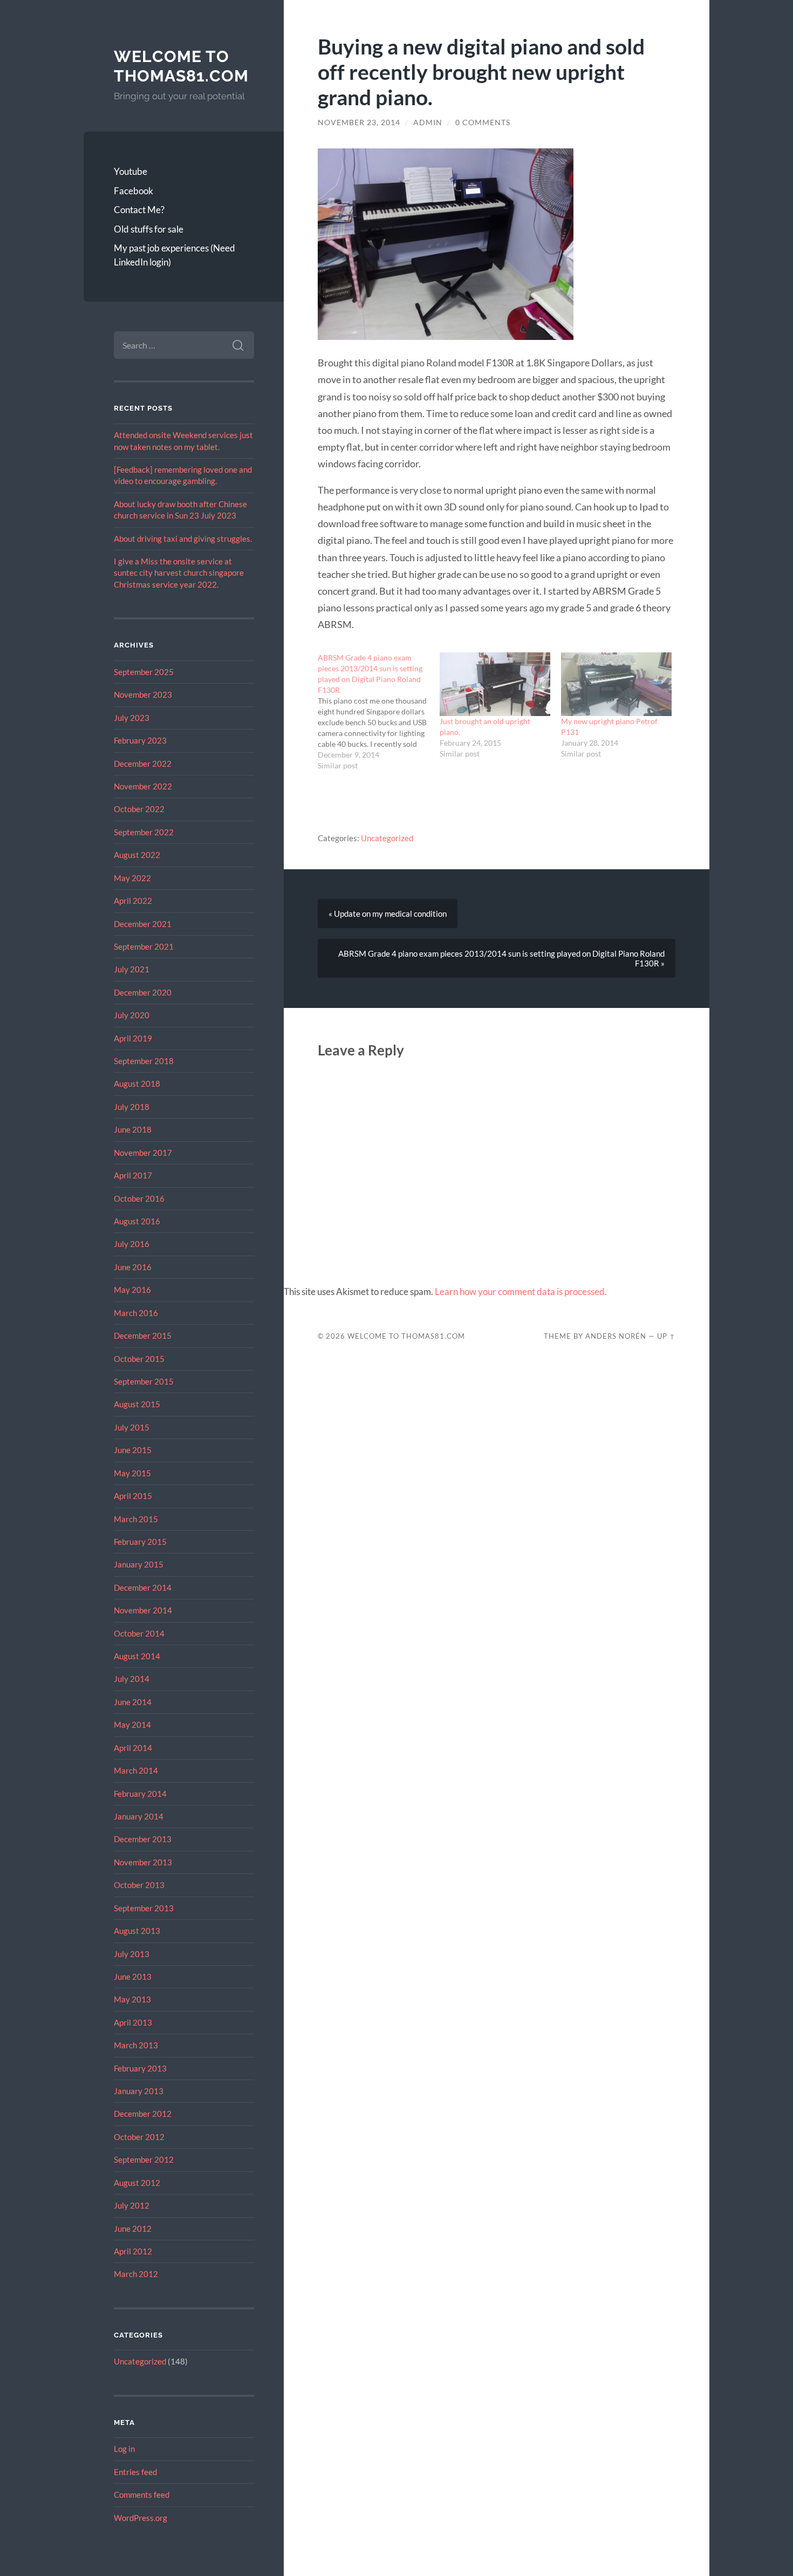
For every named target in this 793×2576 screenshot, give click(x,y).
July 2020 (132, 1015)
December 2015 (143, 1335)
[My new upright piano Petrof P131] (616, 684)
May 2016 (132, 1290)
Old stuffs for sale (149, 229)
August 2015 (137, 1404)
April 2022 (133, 901)
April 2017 (133, 1175)
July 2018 (132, 1107)
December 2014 (143, 1587)
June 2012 (133, 2229)
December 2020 (143, 992)
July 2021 (132, 969)
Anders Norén (616, 1336)
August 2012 (137, 2183)
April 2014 (133, 1748)
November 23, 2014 (359, 122)
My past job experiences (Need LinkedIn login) (175, 255)
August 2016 (137, 1221)
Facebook (134, 191)
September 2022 (144, 832)
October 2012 (139, 2137)
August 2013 (137, 1931)
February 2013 (140, 2068)
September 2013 (144, 1908)
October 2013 (139, 1885)
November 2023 (143, 694)
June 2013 (133, 1977)
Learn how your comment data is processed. (521, 1292)
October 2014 (139, 1633)
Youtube (131, 171)
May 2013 (132, 1999)
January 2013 (139, 2091)
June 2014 (133, 1702)
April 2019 (133, 1038)
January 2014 (139, 1816)
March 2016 (136, 1313)
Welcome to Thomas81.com (181, 66)
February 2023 (140, 740)
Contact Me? (139, 210)
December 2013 (143, 1839)
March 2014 (136, 1770)
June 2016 (133, 1267)
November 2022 (143, 786)
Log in (124, 2449)
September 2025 (144, 672)
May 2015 (132, 1473)
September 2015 (144, 1381)
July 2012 (132, 2205)
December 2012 (143, 2114)
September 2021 (144, 946)
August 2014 (137, 1656)
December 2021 (143, 924)
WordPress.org (141, 2518)
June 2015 (133, 1450)
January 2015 (139, 1564)
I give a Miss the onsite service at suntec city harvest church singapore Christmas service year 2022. (179, 573)
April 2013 (133, 2022)
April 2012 (133, 2251)
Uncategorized (140, 2361)
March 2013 (136, 2045)
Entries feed (135, 2472)
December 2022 (143, 764)
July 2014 (132, 1679)
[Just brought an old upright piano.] (495, 684)
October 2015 (139, 1359)
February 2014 (140, 1794)
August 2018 (137, 1083)
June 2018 (133, 1129)
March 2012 (136, 2274)
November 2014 (143, 1610)
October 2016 (139, 1198)
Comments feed (142, 2495)
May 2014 (132, 1725)
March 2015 (136, 1519)
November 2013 (143, 1862)
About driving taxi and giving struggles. (183, 539)
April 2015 (133, 1496)
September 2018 (144, 1061)
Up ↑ (666, 1336)
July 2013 (132, 1954)
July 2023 (132, 718)
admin (428, 122)
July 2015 (132, 1427)
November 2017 (143, 1153)
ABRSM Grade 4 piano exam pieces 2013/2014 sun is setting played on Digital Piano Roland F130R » (501, 958)
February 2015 (140, 1542)
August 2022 (137, 855)
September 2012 (144, 2159)
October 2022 (139, 809)
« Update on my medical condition (388, 914)
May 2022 (132, 878)
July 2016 (132, 1244)
